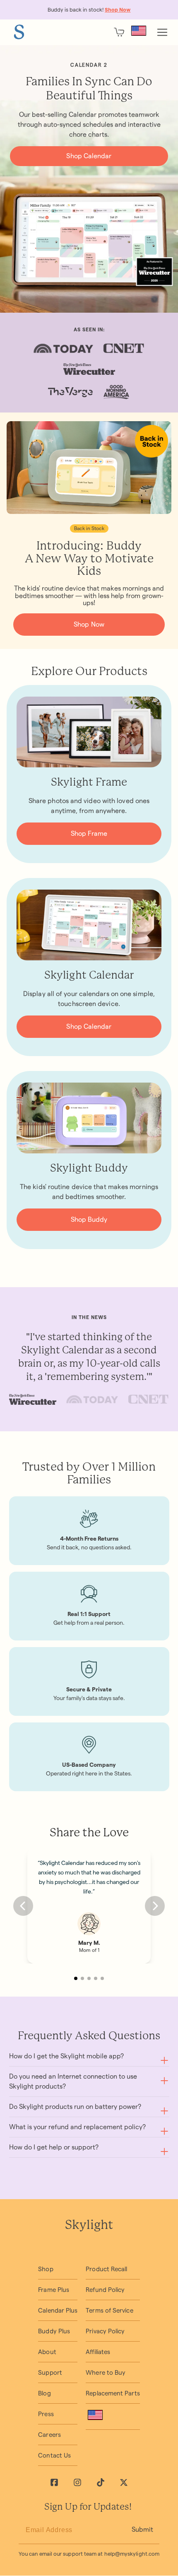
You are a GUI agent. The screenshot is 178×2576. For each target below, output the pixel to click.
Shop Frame (89, 833)
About (47, 2352)
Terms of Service (109, 2310)
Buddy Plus (54, 2331)
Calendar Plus (58, 2310)
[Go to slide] (76, 1978)
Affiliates (98, 2352)
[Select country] (139, 31)
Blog (44, 2393)
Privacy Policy (105, 2331)
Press (46, 2414)
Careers (49, 2435)
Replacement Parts (113, 2393)
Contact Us (54, 2455)
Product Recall (106, 2269)
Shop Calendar (89, 156)
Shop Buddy (89, 1219)
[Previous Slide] (23, 1906)
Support (50, 2372)
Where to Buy (106, 2372)
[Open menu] (162, 32)
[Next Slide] (155, 1906)
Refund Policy (105, 2290)
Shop (46, 2269)
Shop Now (89, 624)
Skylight (89, 2226)
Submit (142, 2529)
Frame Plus (54, 2290)
